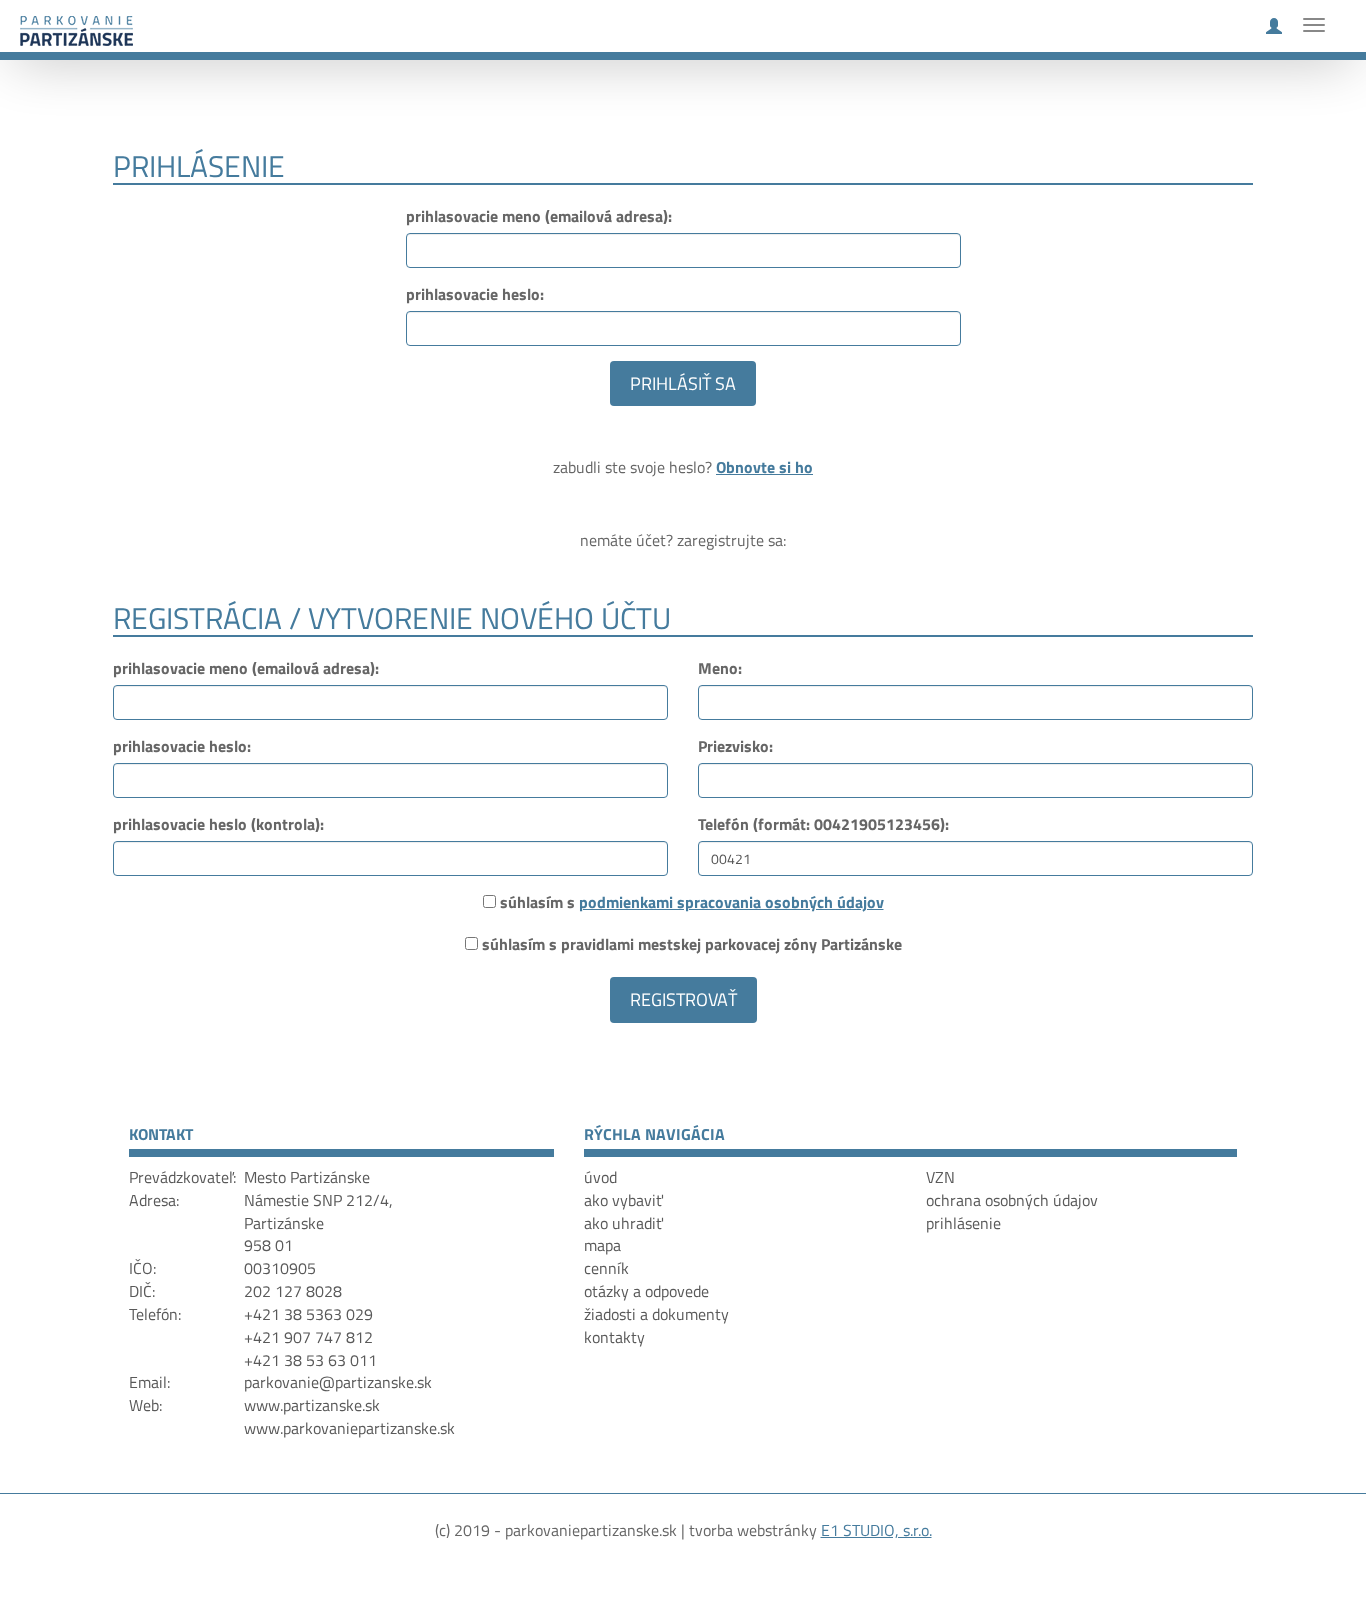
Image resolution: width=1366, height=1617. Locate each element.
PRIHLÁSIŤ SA (683, 383)
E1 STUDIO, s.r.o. (876, 1530)
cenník (606, 1268)
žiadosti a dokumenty (656, 1314)
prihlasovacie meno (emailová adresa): (539, 216)
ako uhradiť (623, 1223)
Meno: (720, 668)
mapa (602, 1245)
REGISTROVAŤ (683, 999)
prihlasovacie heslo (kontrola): (218, 824)
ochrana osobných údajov (1012, 1200)
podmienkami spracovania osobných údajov (731, 902)
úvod (600, 1177)
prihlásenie (963, 1223)
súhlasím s (692, 902)
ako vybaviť (623, 1200)
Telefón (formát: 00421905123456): (823, 824)
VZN (940, 1177)
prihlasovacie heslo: (475, 294)
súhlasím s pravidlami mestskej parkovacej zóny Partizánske (692, 944)
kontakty (614, 1337)
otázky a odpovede (646, 1291)
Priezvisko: (735, 746)
